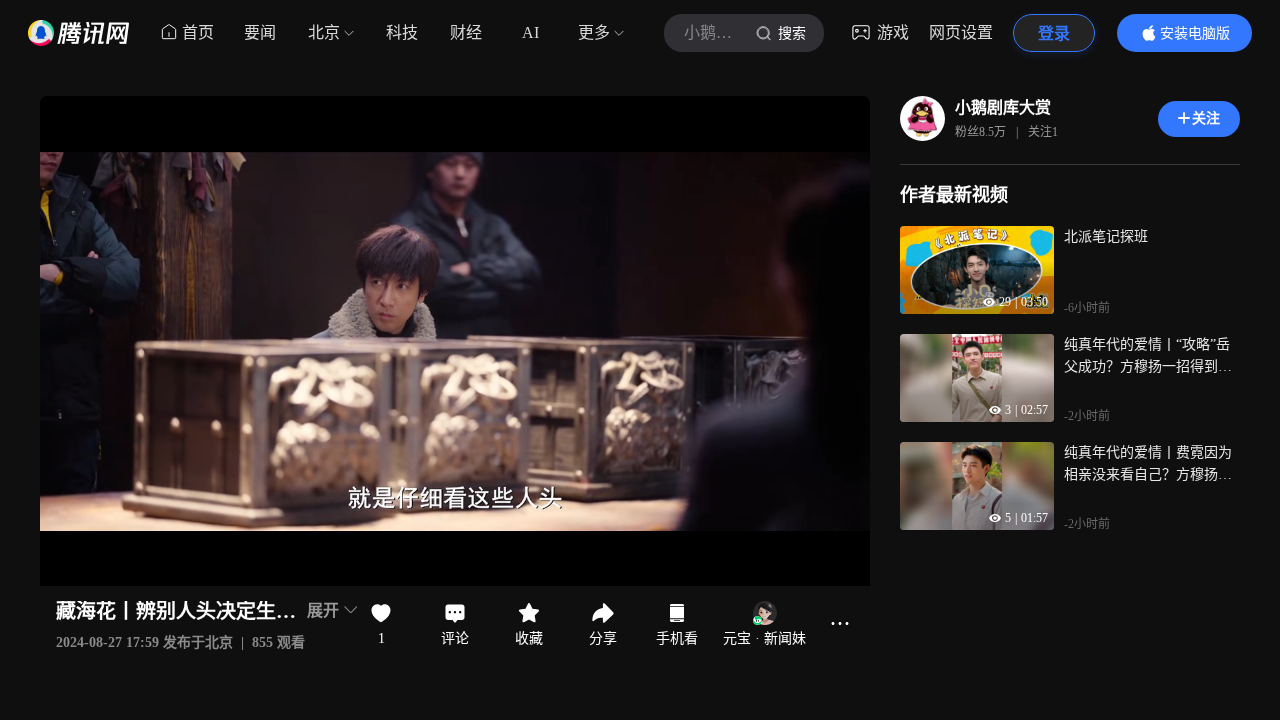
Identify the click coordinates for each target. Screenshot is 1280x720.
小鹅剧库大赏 (1003, 107)
